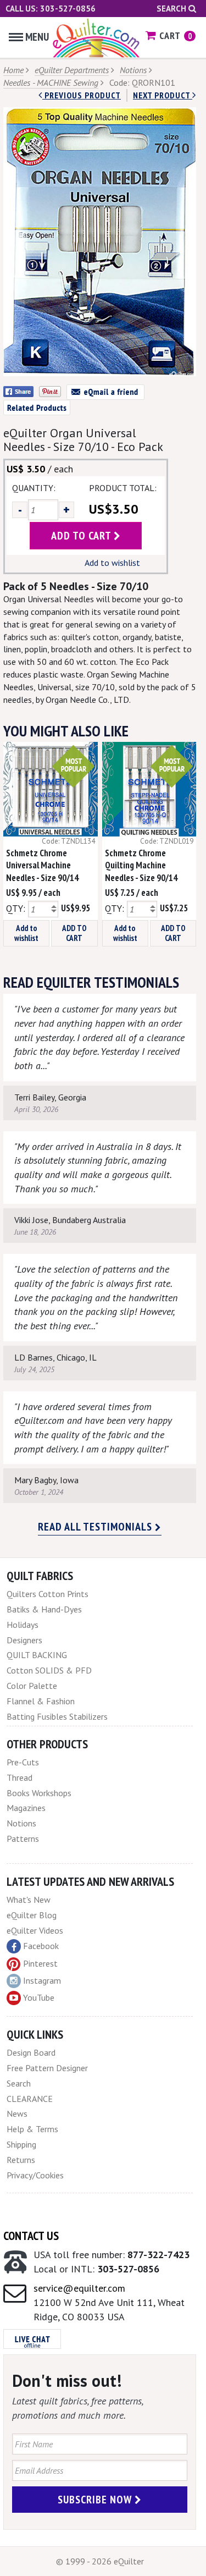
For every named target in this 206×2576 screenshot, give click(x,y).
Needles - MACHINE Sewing (51, 82)
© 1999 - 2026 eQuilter (100, 2561)
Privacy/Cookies (35, 2175)
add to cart (82, 536)
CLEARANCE (30, 2099)
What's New (29, 1900)
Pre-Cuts (23, 1762)
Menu (37, 37)
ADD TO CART (74, 933)
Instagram (42, 1980)
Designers (24, 1640)
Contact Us (31, 2236)
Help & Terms (32, 2129)
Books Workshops (39, 1793)
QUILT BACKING (37, 1655)
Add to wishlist (112, 563)
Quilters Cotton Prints (48, 1594)
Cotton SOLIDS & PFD (49, 1670)
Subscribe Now (96, 2500)
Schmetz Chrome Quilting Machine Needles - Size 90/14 (141, 866)
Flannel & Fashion (41, 1701)
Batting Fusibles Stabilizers (57, 1716)
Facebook (41, 1946)
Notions (133, 70)
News (17, 2113)
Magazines (26, 1808)
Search (172, 9)
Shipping (21, 2144)
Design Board (31, 2052)
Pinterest (40, 1963)
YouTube (39, 1997)
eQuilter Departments (72, 70)
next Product (163, 95)
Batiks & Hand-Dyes (44, 1609)
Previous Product (82, 95)
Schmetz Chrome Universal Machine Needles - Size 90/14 (42, 866)
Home (13, 70)
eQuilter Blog (32, 1915)
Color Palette (32, 1686)
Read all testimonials (96, 1527)
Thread (20, 1777)
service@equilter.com (79, 2288)
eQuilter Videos (35, 1930)
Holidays (23, 1625)
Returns (21, 2160)
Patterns (23, 1839)
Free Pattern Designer (47, 2068)
